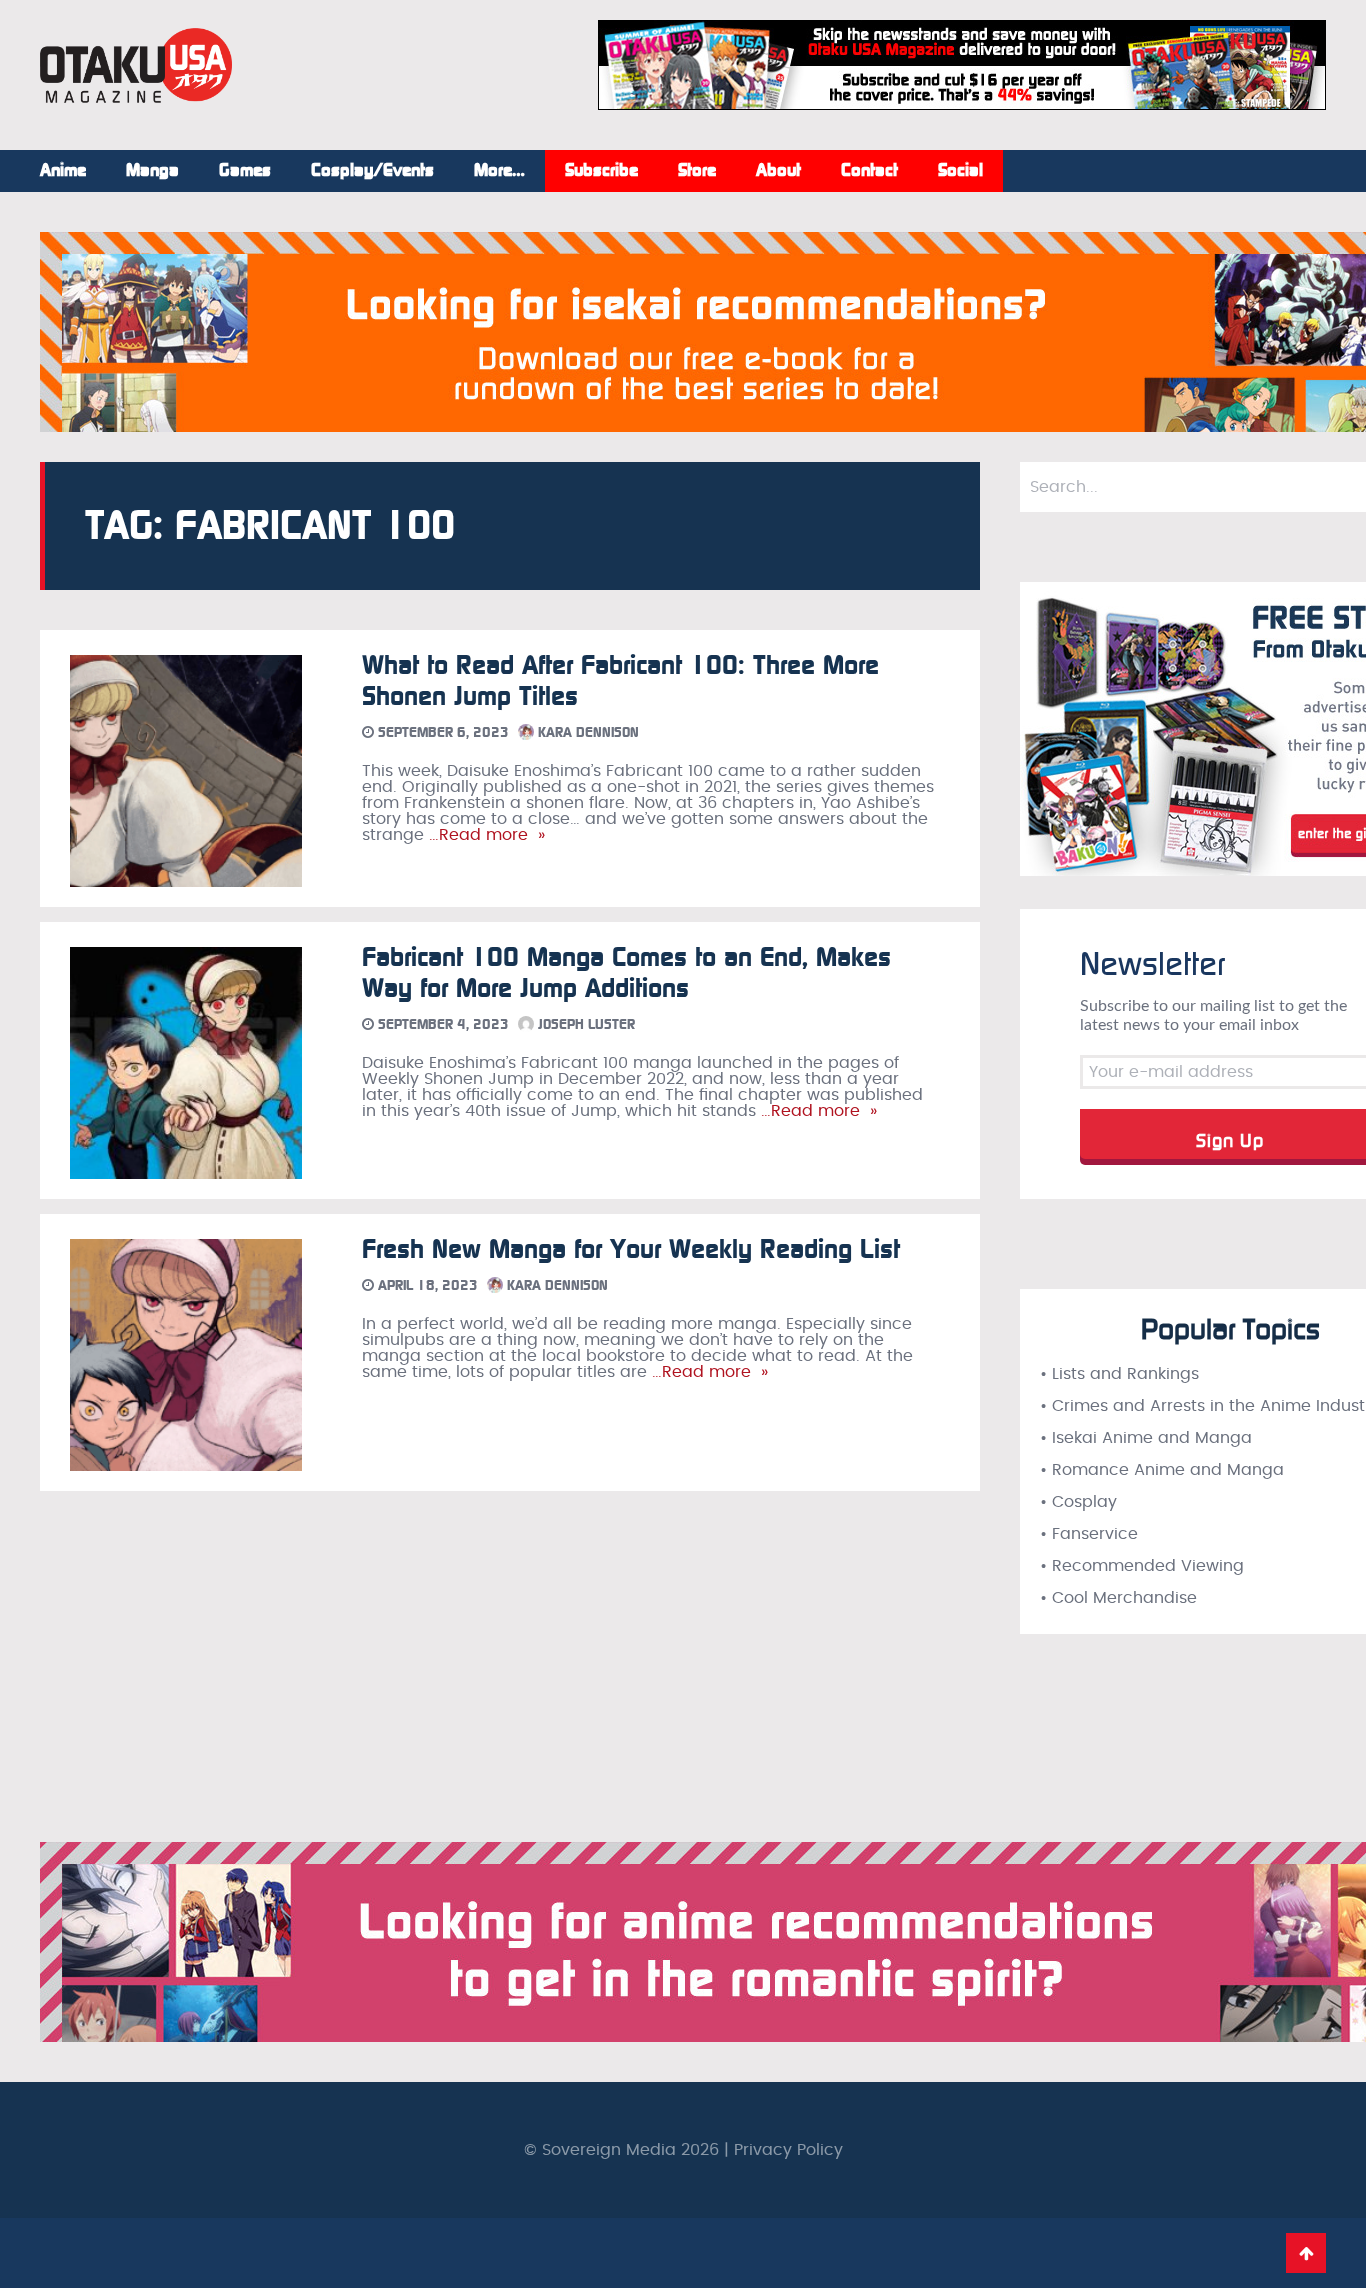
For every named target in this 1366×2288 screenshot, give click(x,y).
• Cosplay (1078, 1502)
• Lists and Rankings (1119, 1374)
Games (245, 171)
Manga (152, 171)
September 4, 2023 (441, 1024)
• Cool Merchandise (1118, 1598)
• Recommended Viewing (1142, 1566)
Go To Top (1306, 2253)
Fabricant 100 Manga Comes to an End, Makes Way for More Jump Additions (626, 973)
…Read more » (484, 835)
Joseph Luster (584, 1024)
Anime (63, 171)
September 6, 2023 (441, 732)
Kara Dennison (586, 732)
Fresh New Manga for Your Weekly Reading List (631, 1249)
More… (499, 171)
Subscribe (601, 171)
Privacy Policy (788, 2150)
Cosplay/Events (372, 171)
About (778, 171)
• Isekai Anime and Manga (1146, 1438)
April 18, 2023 (426, 1285)
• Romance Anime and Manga (1162, 1470)
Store (697, 171)
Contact (869, 171)
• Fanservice (1089, 1534)
